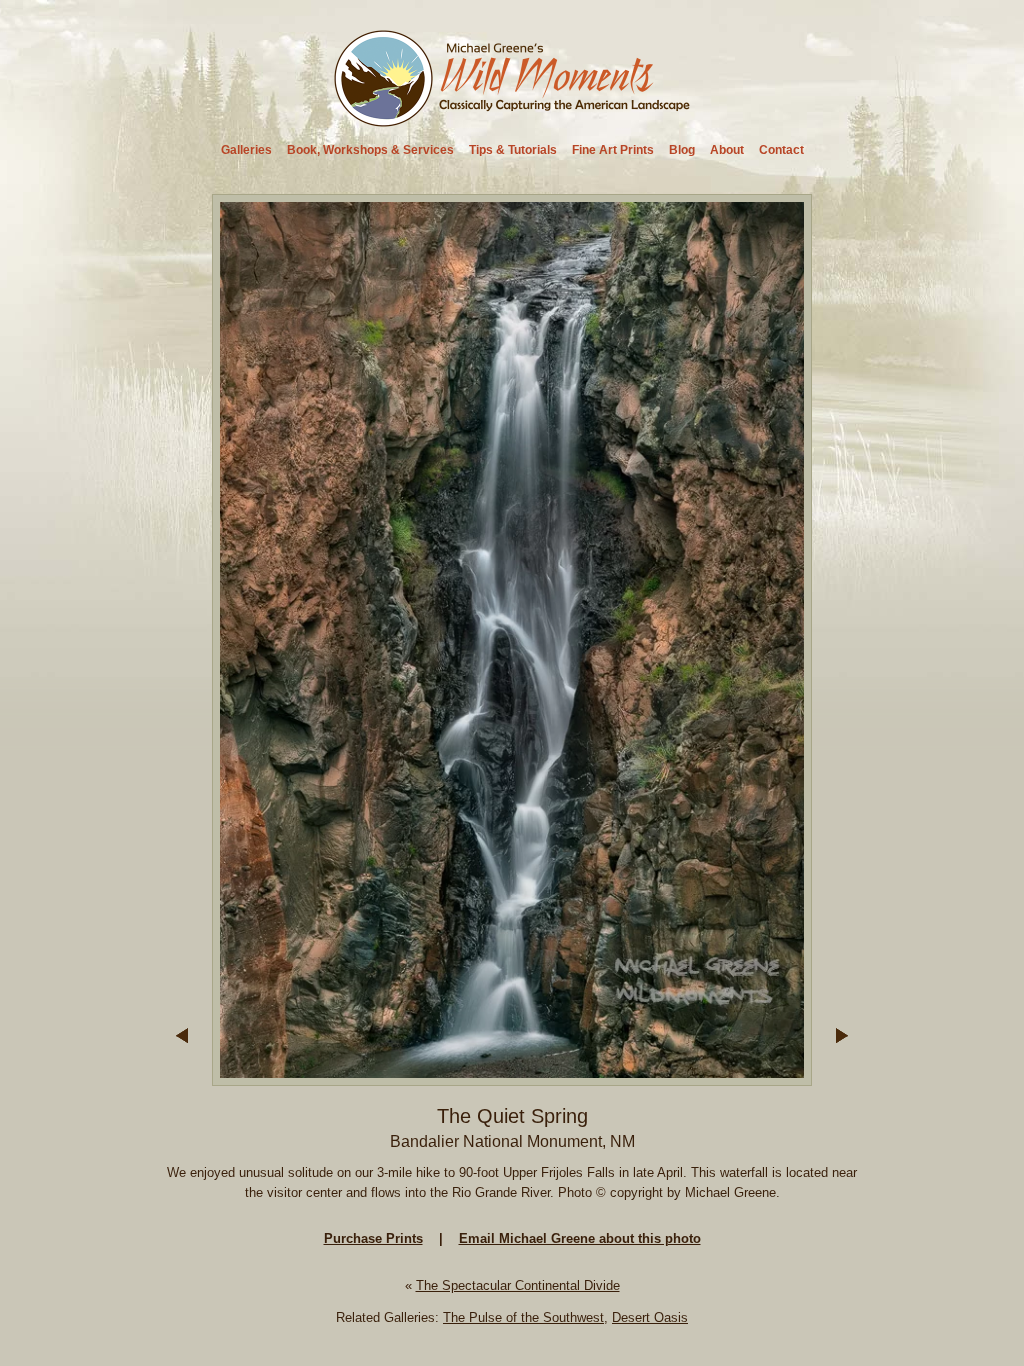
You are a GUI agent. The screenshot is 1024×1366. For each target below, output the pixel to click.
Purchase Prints (373, 1238)
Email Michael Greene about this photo (580, 1238)
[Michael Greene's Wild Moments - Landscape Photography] (512, 120)
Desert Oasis (650, 1317)
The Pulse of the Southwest (523, 1317)
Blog (682, 150)
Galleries (246, 150)
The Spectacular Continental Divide (518, 1285)
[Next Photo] (512, 1076)
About (727, 150)
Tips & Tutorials (513, 150)
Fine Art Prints (613, 150)
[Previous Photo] (182, 1076)
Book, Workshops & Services (370, 150)
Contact (781, 150)
